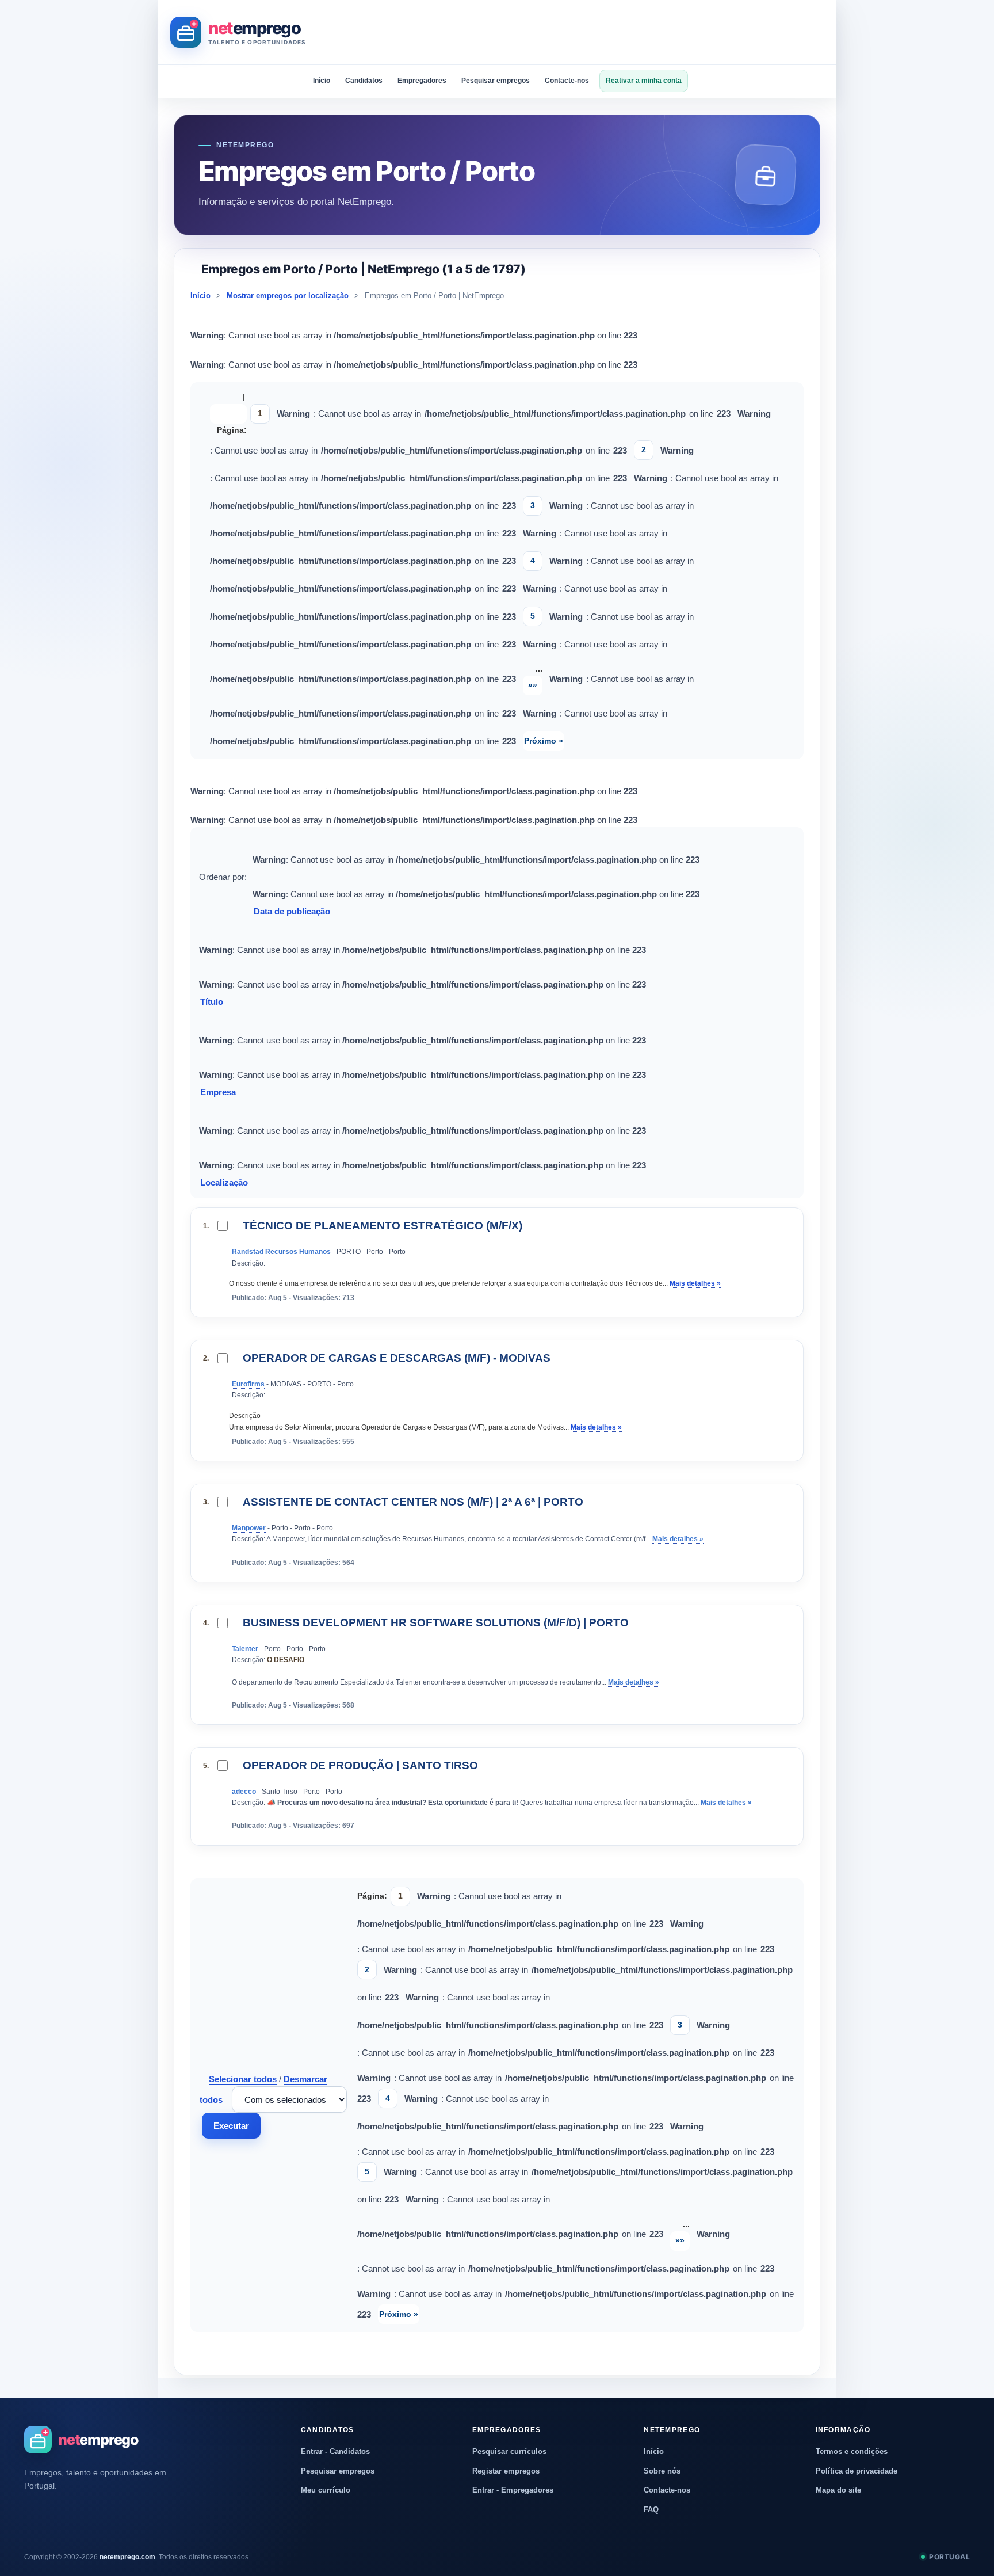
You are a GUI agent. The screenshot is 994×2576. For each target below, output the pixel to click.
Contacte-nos (567, 81)
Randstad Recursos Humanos (281, 1252)
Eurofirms (248, 1384)
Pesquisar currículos (509, 2451)
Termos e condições (852, 2451)
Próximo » (544, 741)
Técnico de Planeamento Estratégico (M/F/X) (383, 1226)
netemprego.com (127, 2557)
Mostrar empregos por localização (288, 296)
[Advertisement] (614, 32)
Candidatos (364, 81)
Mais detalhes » (695, 1283)
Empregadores (422, 81)
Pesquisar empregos (496, 81)
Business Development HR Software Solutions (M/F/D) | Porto (436, 1623)
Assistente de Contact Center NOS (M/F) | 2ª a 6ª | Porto (413, 1502)
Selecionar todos (243, 2079)
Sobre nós (662, 2471)
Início (322, 81)
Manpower (249, 1528)
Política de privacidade (857, 2471)
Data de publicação (293, 911)
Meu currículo (326, 2490)
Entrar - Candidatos (335, 2451)
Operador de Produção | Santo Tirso (360, 1765)
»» (533, 685)
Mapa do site (838, 2490)
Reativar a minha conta (644, 81)
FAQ (651, 2510)
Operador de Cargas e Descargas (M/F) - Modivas (397, 1358)
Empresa (219, 1092)
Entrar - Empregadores (513, 2490)
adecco (244, 1792)
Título (213, 1002)
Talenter (245, 1649)
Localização (225, 1182)
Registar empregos (506, 2471)
